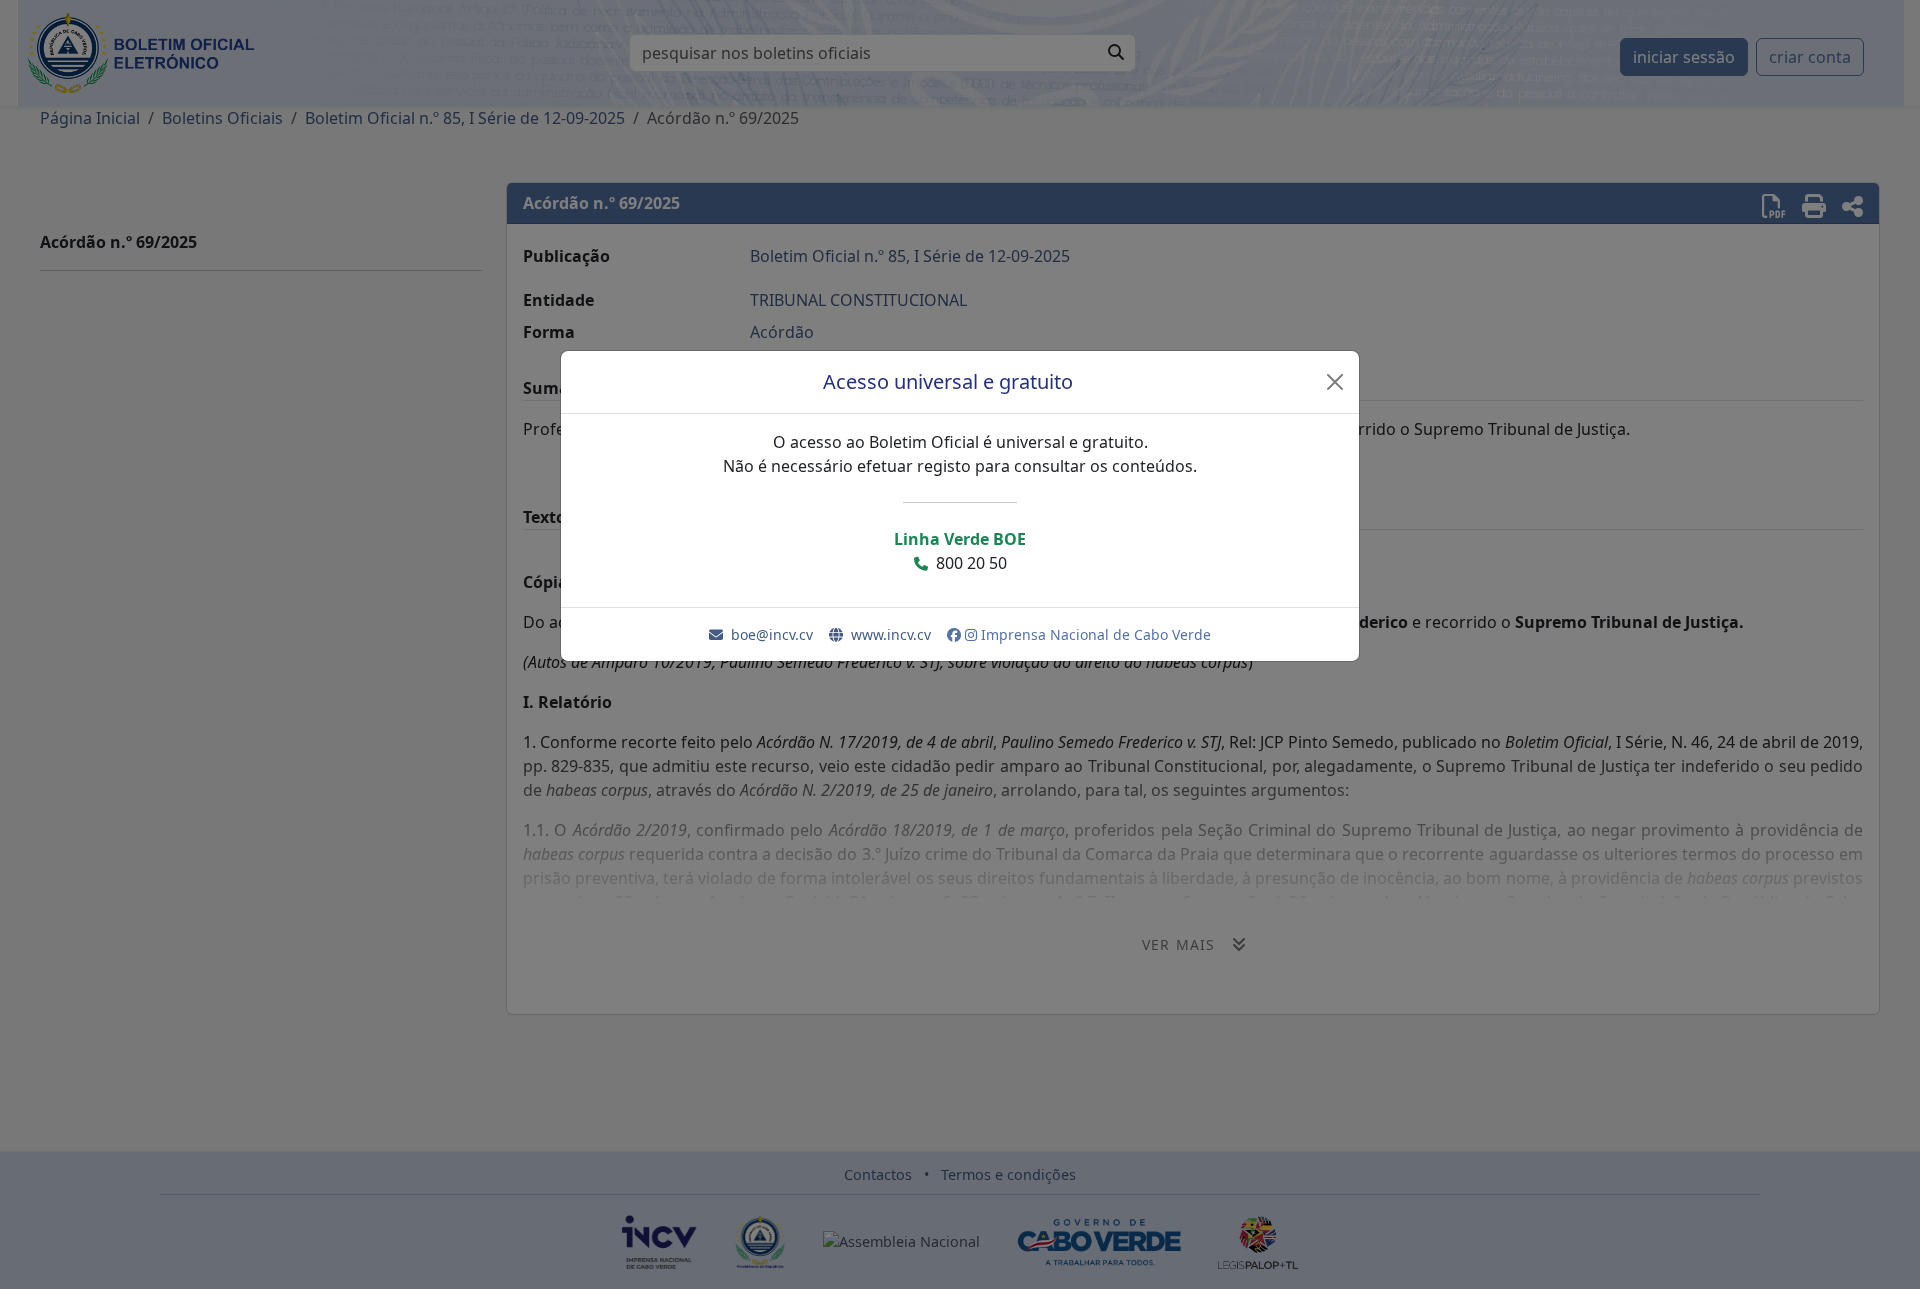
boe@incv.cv (772, 634)
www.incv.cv (891, 634)
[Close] (1335, 382)
